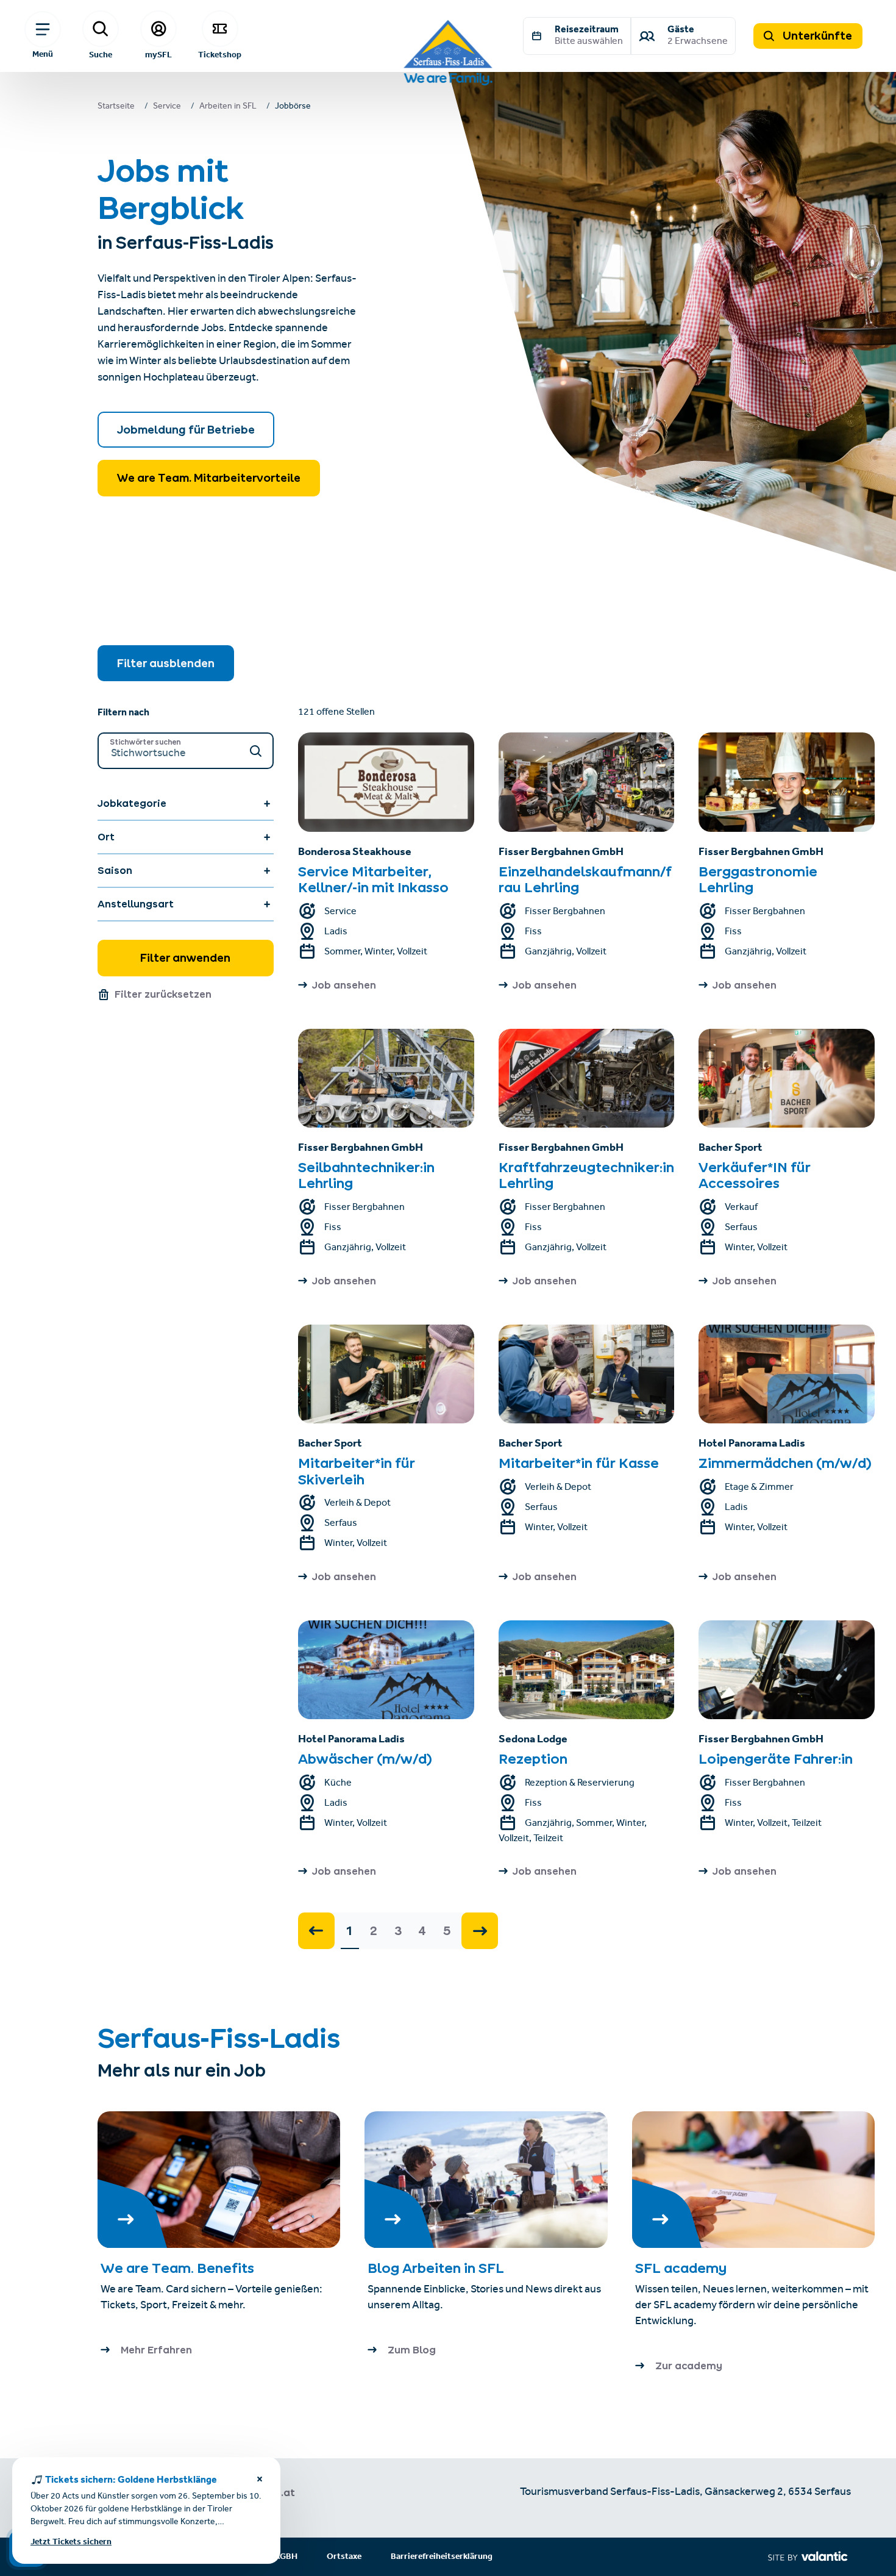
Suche (101, 54)
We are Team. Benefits (177, 2268)
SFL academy (681, 2268)
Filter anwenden (185, 958)
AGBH (286, 2557)
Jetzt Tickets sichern (71, 2542)
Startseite (116, 107)
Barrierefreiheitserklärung (442, 2557)
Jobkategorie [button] (132, 803)
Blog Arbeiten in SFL (437, 2268)
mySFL (158, 54)
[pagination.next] (480, 1931)
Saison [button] (115, 870)
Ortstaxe (344, 2557)
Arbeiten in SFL (228, 107)
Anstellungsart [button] (136, 904)
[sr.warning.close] (260, 2481)
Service (167, 107)
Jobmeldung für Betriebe (186, 430)
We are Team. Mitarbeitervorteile (209, 478)
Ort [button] (106, 837)
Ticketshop (220, 54)
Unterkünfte (816, 36)
